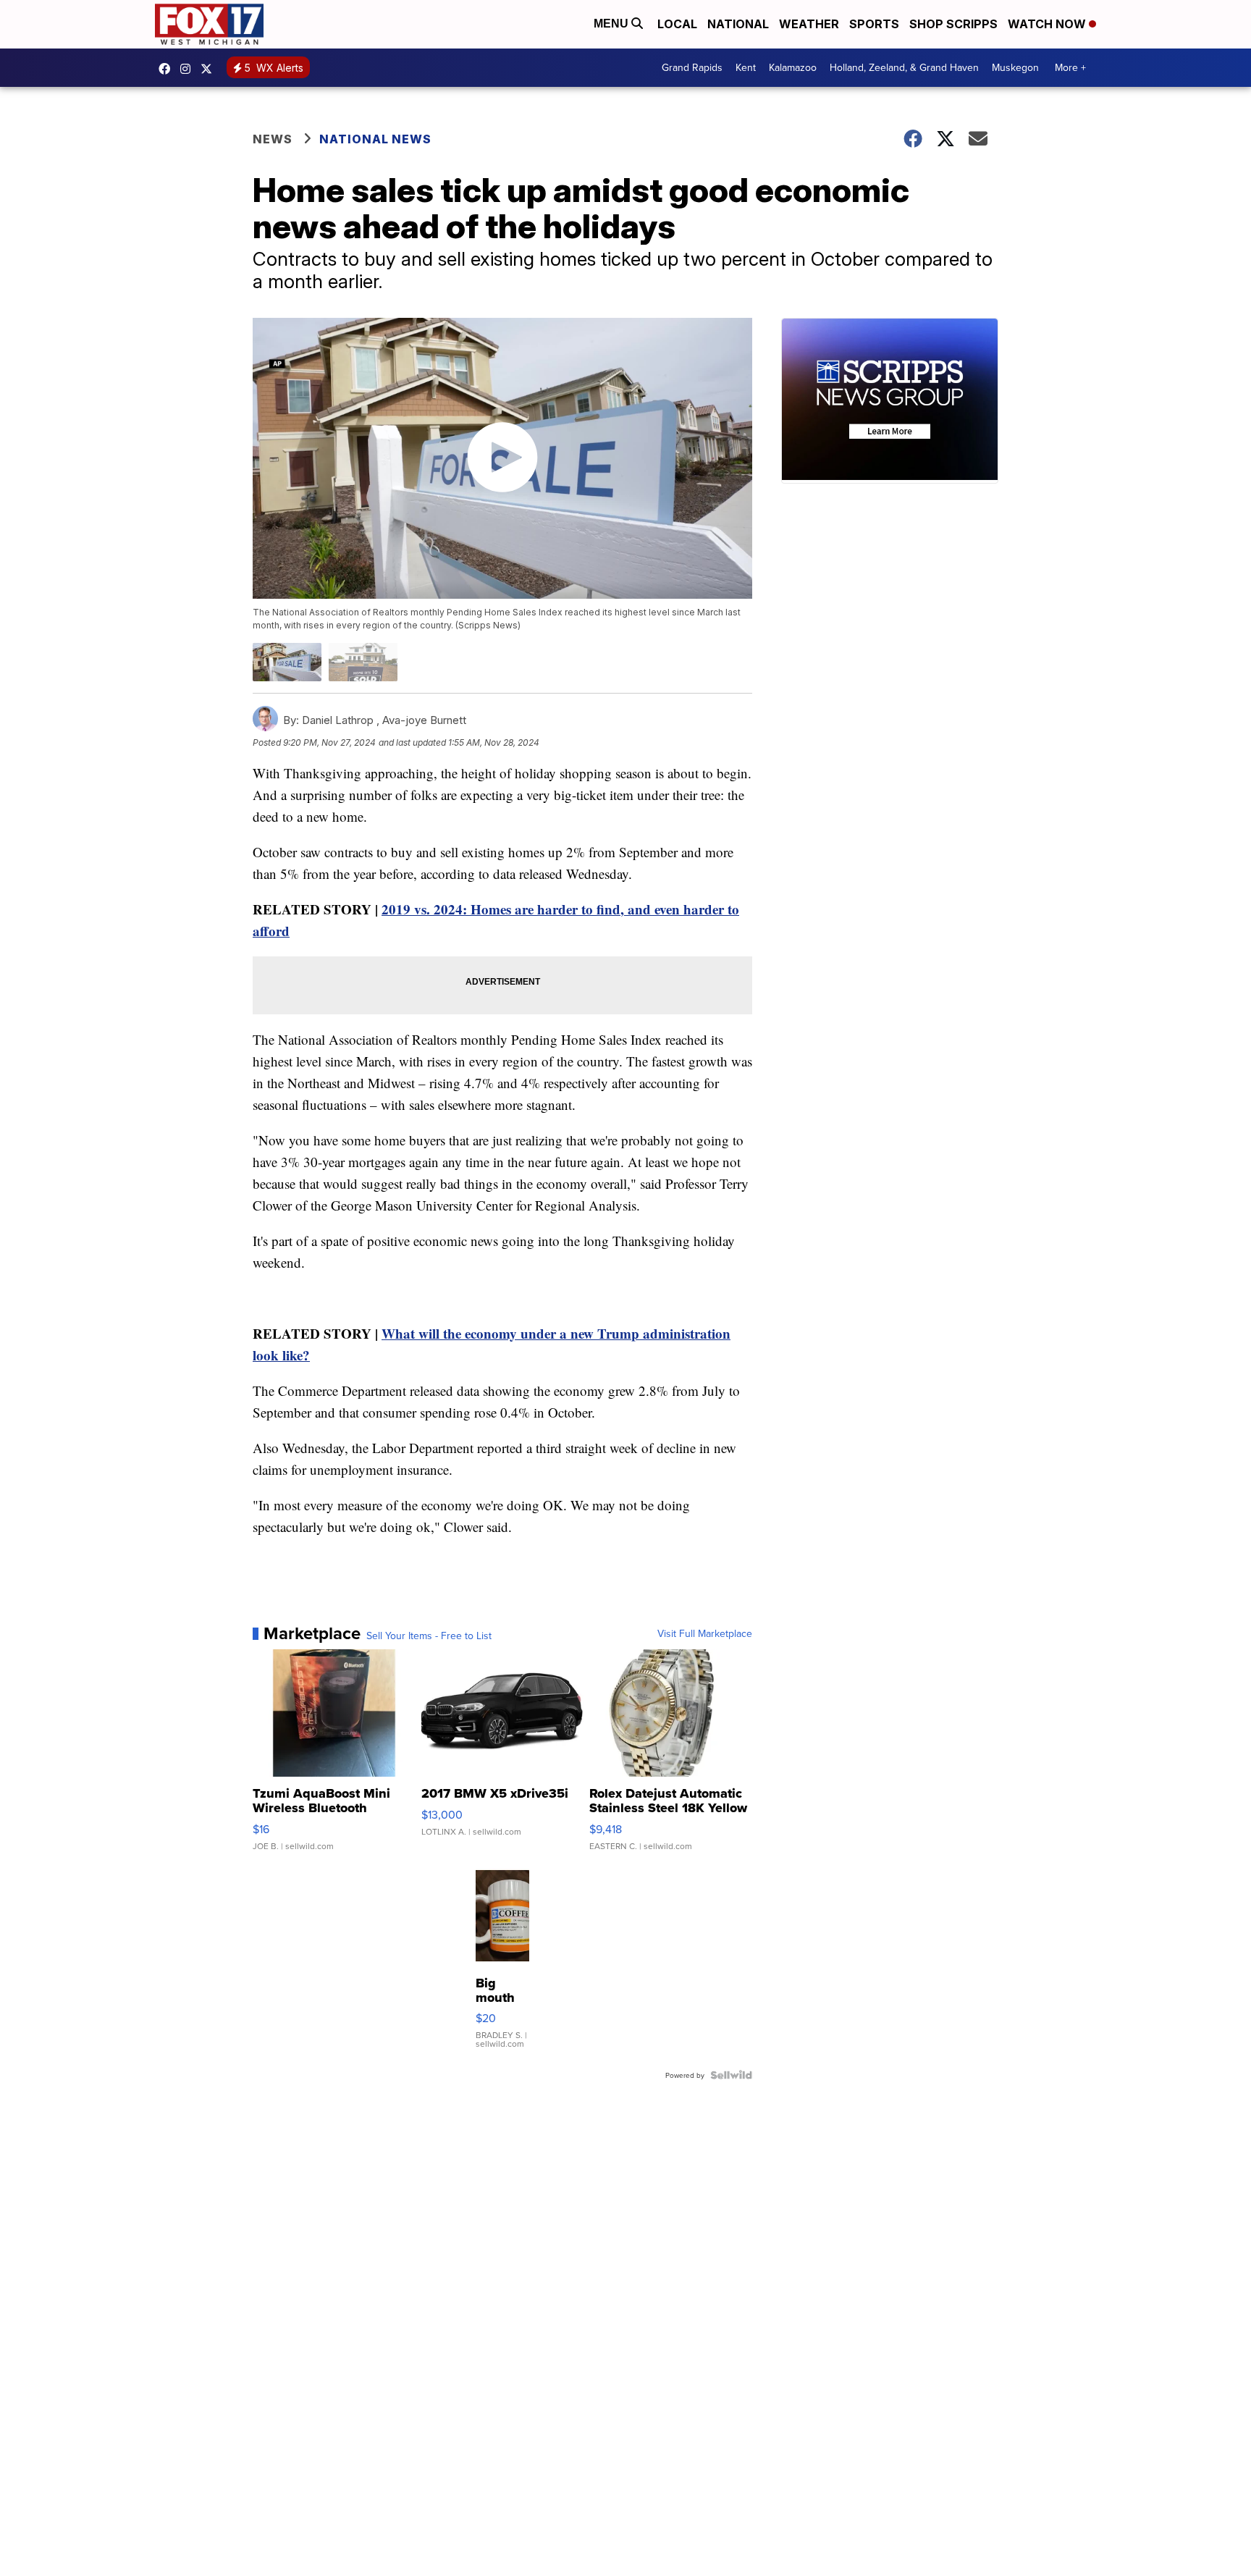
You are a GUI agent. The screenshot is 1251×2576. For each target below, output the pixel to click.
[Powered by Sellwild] (731, 2075)
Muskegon (1015, 67)
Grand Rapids (692, 67)
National (738, 24)
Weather (809, 24)
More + (1070, 67)
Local (677, 24)
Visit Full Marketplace (705, 1633)
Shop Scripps (953, 24)
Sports (874, 24)
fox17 (210, 69)
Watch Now (1048, 24)
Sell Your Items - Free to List (429, 1636)
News (273, 139)
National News (375, 139)
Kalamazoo (793, 67)
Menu (612, 24)
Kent (746, 67)
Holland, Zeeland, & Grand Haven (904, 67)
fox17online (168, 69)
